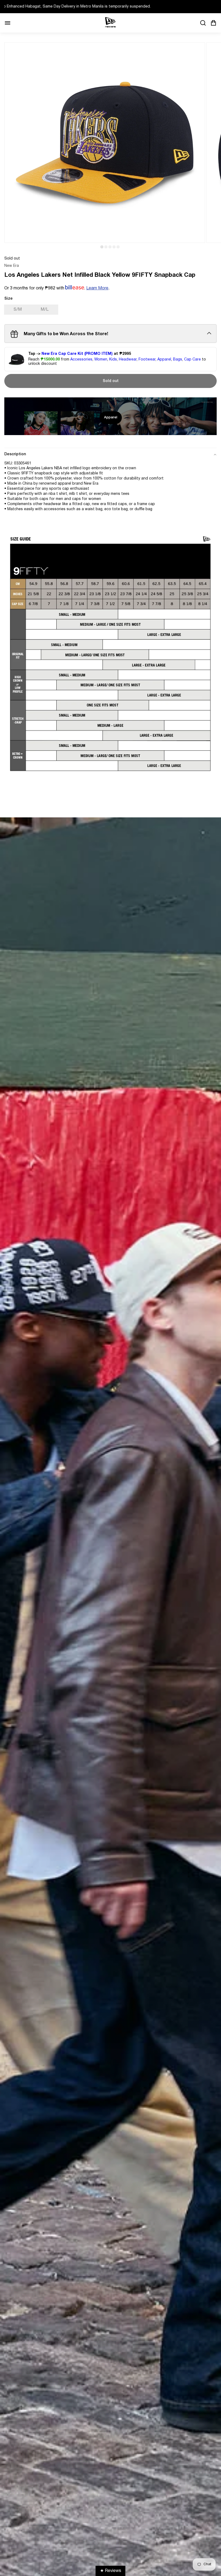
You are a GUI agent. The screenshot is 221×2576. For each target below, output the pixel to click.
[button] (102, 247)
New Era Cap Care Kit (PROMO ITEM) (77, 354)
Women (101, 360)
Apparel (164, 360)
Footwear (147, 360)
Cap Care (192, 360)
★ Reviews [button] (111, 2571)
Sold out (111, 381)
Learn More (97, 288)
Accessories (81, 360)
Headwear (128, 360)
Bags (178, 360)
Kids (113, 360)
